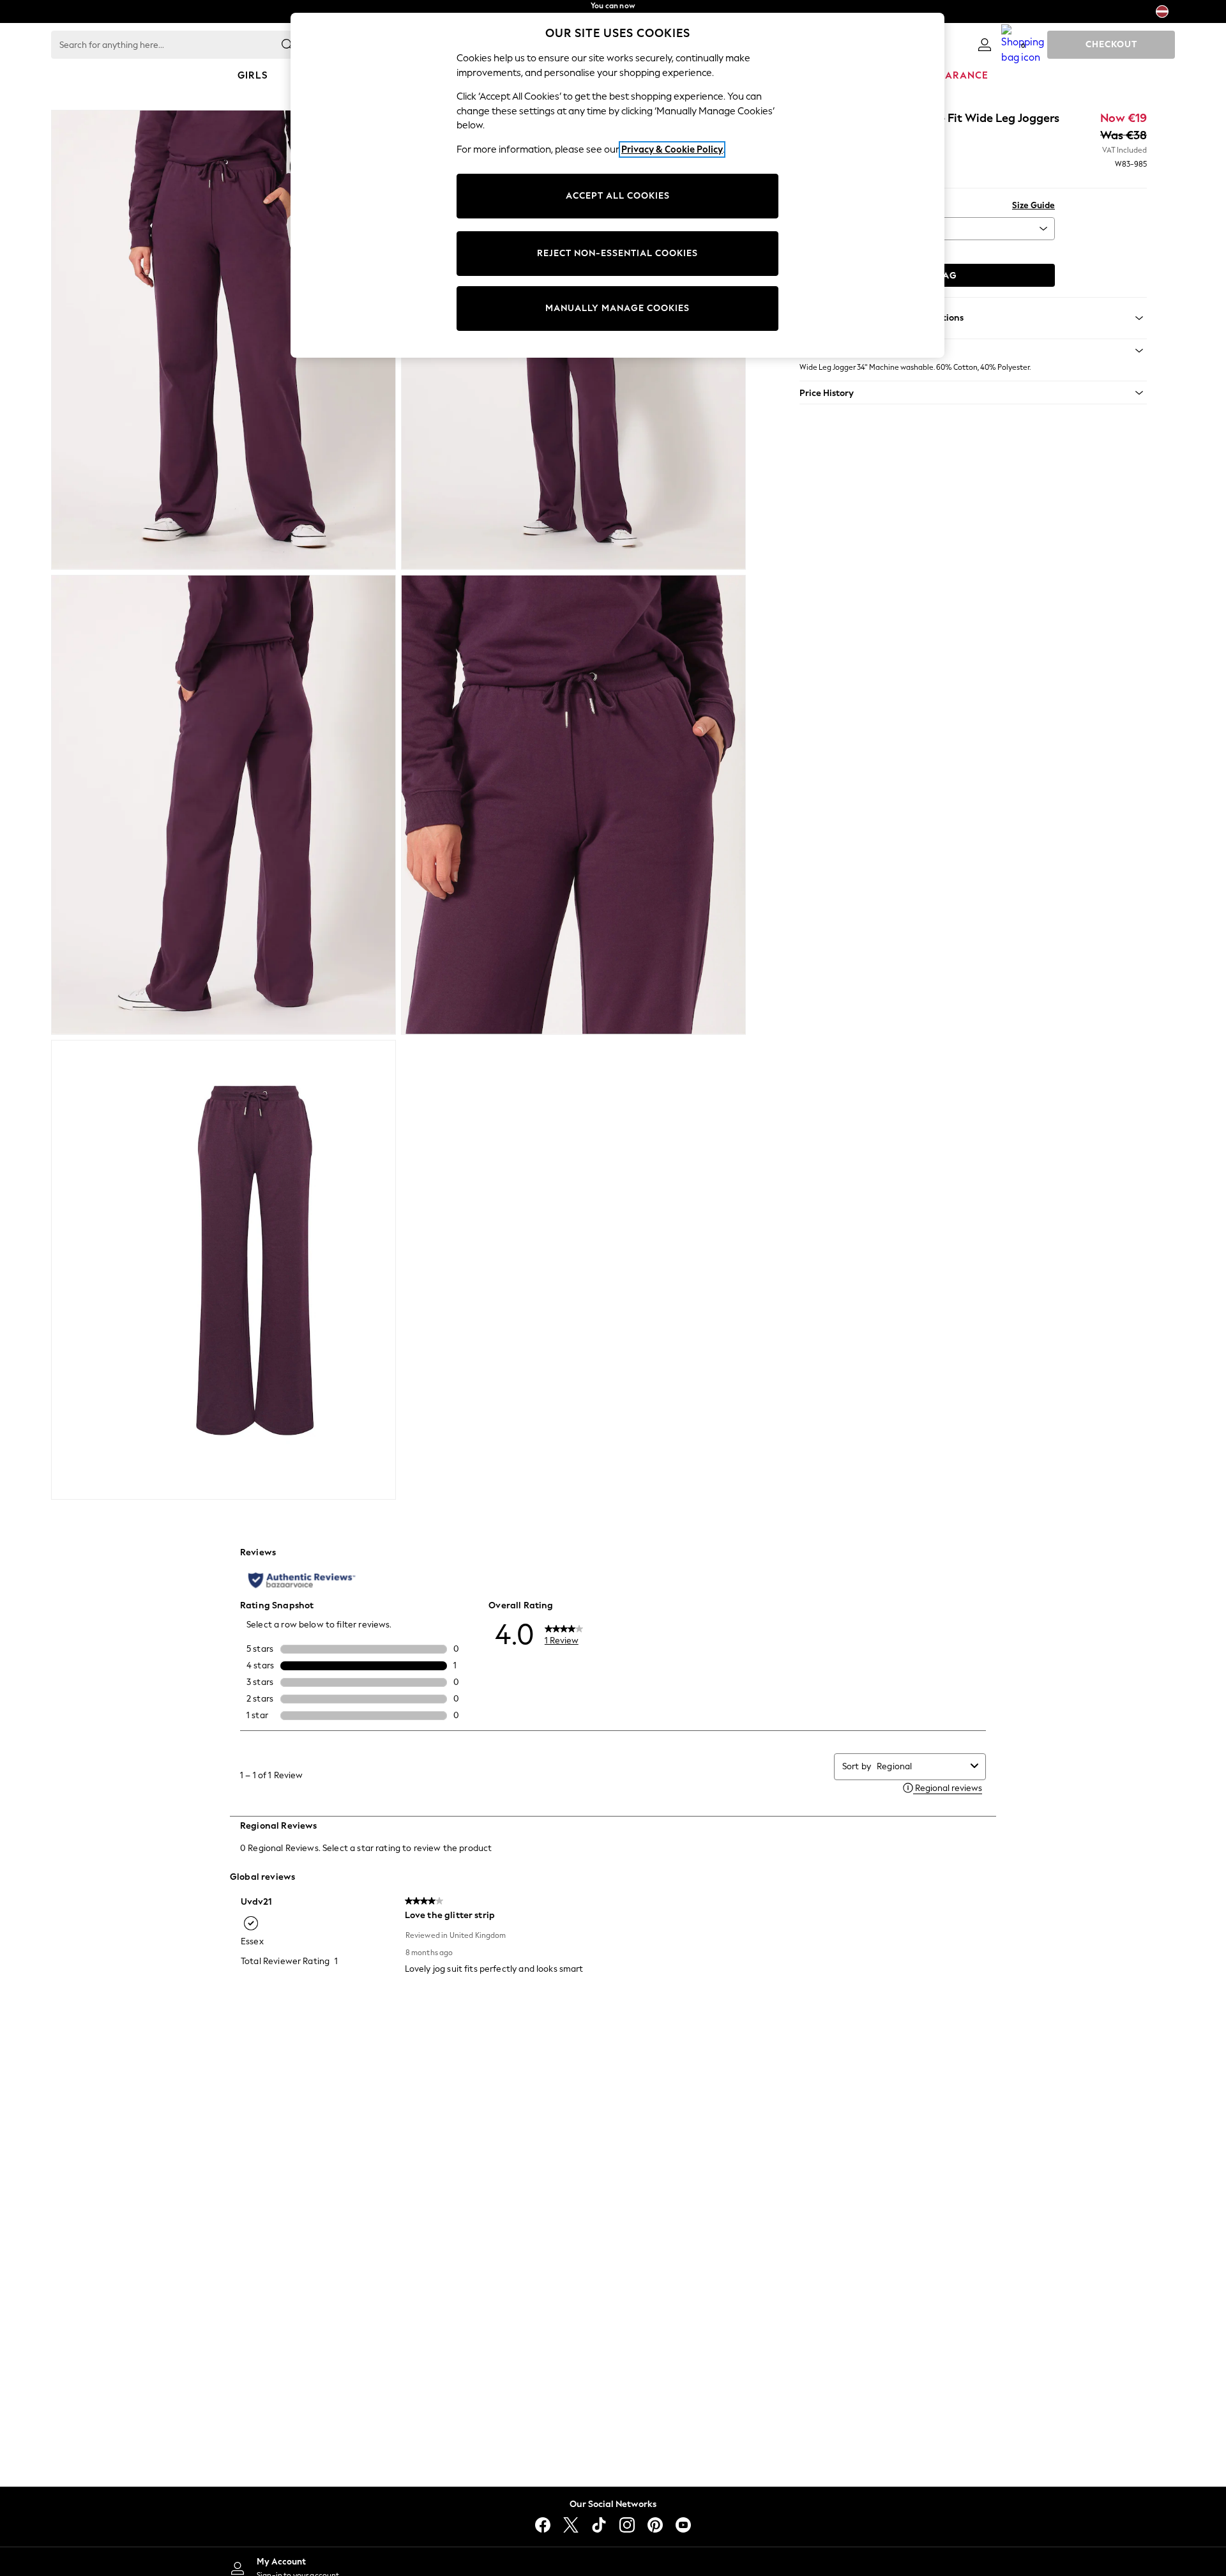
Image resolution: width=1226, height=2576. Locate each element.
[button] (973, 351)
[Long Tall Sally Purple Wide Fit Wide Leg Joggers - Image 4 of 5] (573, 805)
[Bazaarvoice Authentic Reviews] (302, 1580)
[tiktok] (599, 2525)
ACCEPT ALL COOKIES (618, 196)
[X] (571, 2525)
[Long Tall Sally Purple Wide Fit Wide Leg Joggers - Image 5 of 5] (223, 1270)
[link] (985, 45)
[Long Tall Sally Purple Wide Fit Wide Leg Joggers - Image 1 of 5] (223, 340)
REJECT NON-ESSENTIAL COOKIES (617, 253)
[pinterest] (655, 2525)
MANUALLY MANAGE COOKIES (617, 308)
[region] (617, 185)
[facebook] (543, 2525)
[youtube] (683, 2525)
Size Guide (1033, 205)
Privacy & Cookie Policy (672, 149)
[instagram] (627, 2525)
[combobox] (921, 1766)
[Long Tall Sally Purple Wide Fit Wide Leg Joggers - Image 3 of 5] (223, 805)
